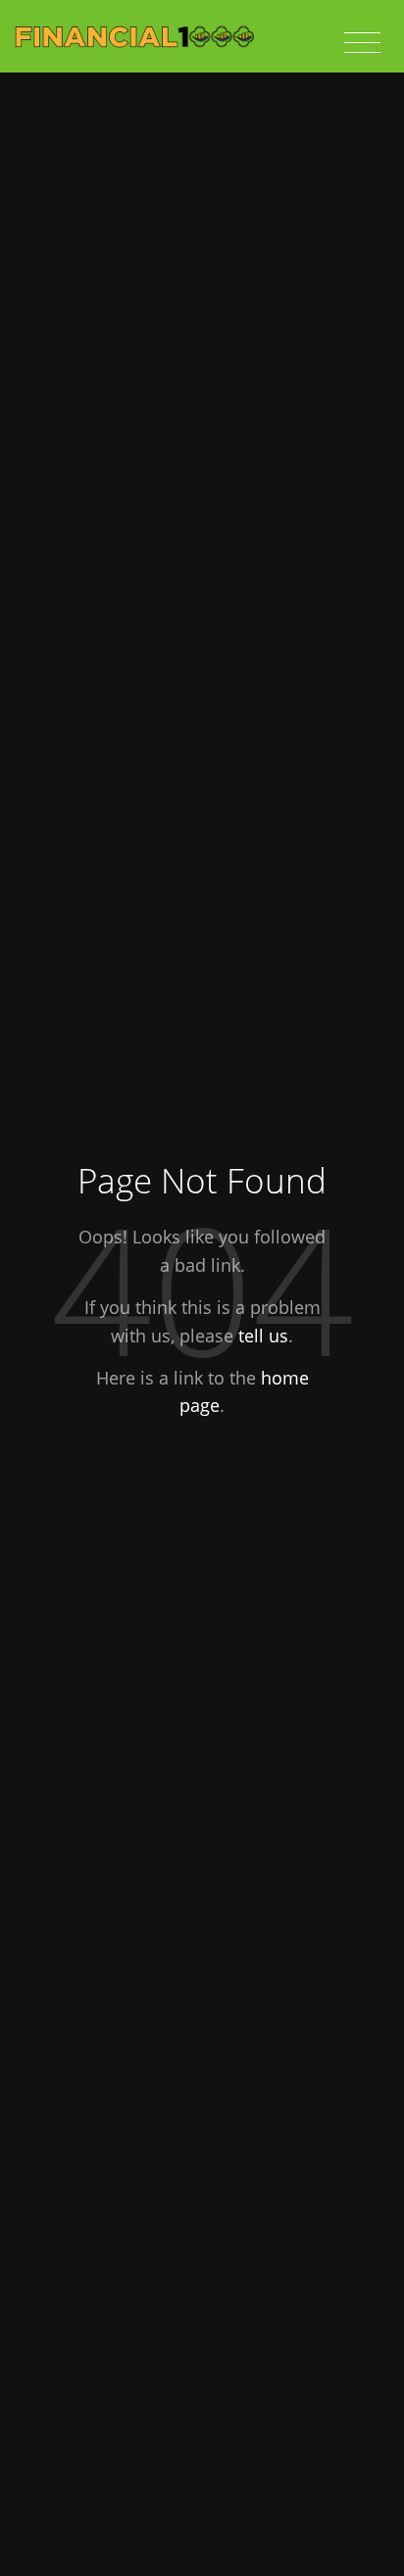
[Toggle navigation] (362, 43)
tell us (263, 1336)
